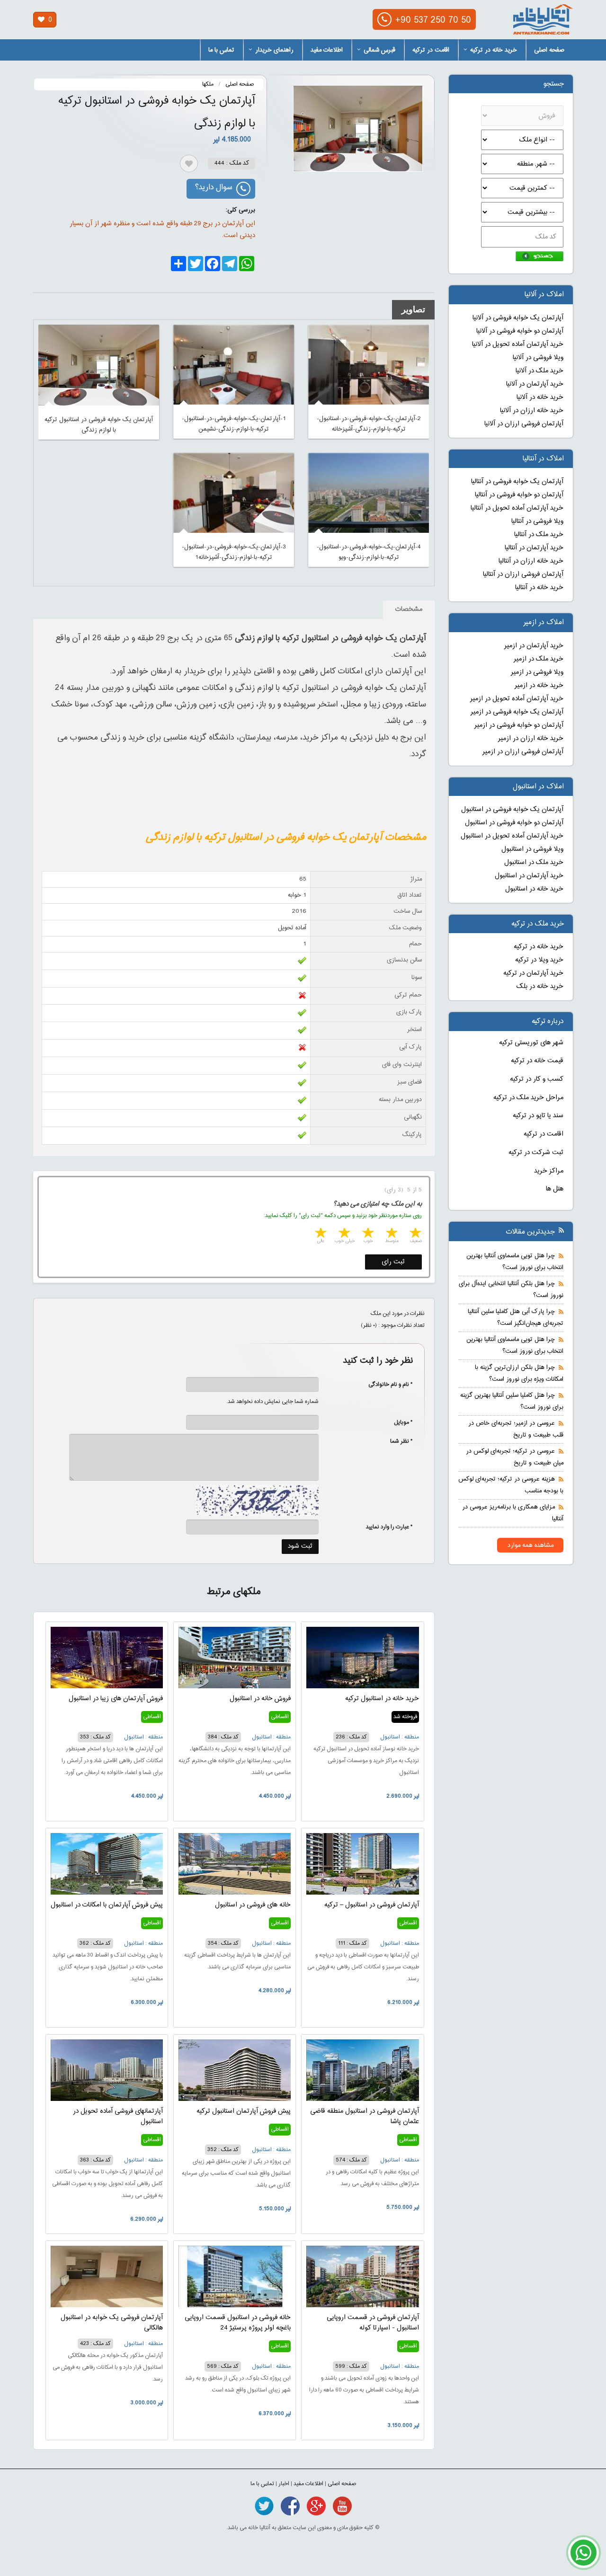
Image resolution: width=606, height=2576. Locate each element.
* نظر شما (397, 1441)
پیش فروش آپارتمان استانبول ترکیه (244, 2111)
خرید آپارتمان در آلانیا (535, 384)
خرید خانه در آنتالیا (539, 588)
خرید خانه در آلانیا (540, 397)
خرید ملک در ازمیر (539, 659)
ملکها (208, 84)
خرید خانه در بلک (540, 987)
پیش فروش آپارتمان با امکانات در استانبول (107, 1905)
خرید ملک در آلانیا (539, 371)
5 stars (320, 1234)
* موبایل (398, 1422)
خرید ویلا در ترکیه (539, 960)
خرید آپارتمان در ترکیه (533, 973)
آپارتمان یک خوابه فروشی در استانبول (512, 810)
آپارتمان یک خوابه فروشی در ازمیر (517, 712)
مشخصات (409, 609)
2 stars (391, 1234)
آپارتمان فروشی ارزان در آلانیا (524, 424)
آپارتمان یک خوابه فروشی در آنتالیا (517, 482)
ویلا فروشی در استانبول (532, 849)
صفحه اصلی (549, 50)
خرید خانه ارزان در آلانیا (532, 411)
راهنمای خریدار (274, 50)
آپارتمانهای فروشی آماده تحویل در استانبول (118, 2117)
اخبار (284, 2484)
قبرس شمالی (379, 50)
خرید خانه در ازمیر (539, 686)
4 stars (344, 1234)
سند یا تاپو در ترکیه (538, 1116)
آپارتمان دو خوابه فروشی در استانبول (514, 823)
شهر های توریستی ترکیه (531, 1043)
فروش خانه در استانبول (260, 1699)
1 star (415, 1234)
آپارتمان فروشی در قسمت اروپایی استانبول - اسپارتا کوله (373, 2323)
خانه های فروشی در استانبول (253, 1905)
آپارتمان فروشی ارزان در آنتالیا (523, 574)
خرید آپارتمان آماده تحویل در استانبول (512, 836)
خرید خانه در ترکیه (494, 50)
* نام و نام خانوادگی (386, 1385)
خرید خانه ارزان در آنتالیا (531, 561)
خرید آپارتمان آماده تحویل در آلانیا (518, 344)
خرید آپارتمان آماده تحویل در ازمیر (517, 699)
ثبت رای (393, 1262)
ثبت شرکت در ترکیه (536, 1153)
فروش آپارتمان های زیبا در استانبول (116, 1699)
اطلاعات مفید (327, 50)
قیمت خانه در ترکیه (537, 1061)
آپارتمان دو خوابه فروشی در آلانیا (520, 331)
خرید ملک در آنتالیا (539, 535)
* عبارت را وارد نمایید (389, 1527)
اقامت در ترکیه (431, 50)
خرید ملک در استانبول (534, 863)
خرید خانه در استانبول (534, 889)
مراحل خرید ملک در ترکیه (528, 1098)
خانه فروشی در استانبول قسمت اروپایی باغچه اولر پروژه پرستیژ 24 (238, 2323)
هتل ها (555, 1189)
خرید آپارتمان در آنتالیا (534, 548)
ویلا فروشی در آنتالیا (537, 521)
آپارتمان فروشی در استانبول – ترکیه (372, 1905)
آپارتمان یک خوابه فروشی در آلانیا (518, 318)
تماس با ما (221, 50)
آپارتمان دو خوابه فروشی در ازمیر (519, 725)
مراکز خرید (549, 1171)
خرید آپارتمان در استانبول (529, 876)
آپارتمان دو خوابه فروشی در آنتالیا (519, 495)
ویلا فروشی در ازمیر (537, 672)
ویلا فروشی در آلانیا (538, 358)
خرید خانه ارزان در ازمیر (531, 739)
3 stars (367, 1234)
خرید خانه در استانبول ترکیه (382, 1699)
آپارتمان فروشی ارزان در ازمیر (523, 752)
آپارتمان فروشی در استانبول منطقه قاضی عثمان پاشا (365, 2117)
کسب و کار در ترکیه (537, 1079)
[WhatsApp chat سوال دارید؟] (584, 2558)
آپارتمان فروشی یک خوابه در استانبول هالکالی (112, 2323)
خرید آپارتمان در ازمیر (534, 646)
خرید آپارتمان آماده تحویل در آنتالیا (517, 508)
